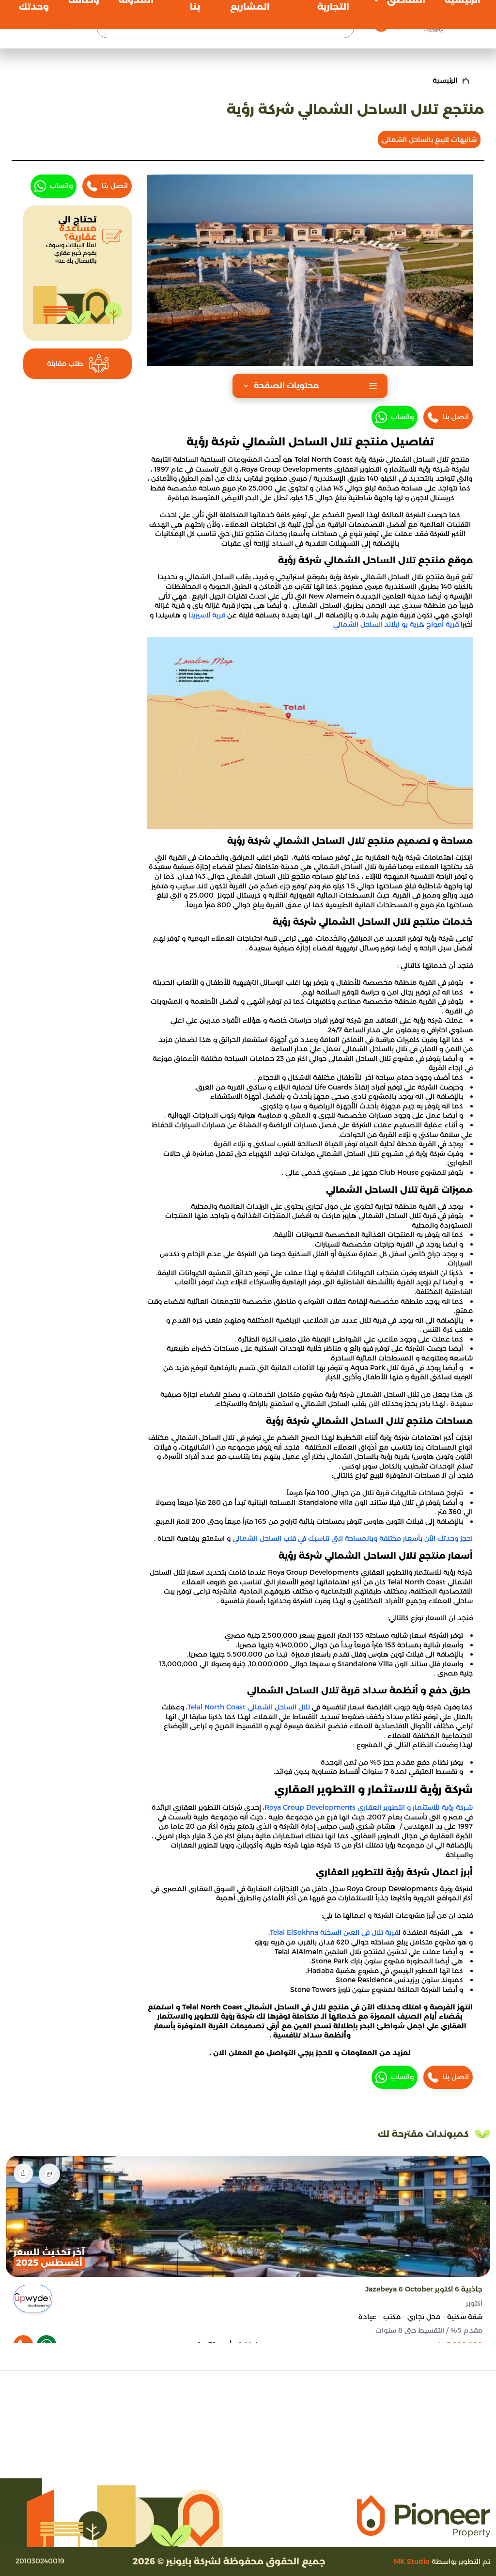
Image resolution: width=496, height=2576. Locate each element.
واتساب (402, 417)
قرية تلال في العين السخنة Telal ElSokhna (334, 1932)
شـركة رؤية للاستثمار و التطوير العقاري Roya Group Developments (369, 1807)
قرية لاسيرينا (207, 615)
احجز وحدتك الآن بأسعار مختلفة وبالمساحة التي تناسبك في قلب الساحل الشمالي (353, 1538)
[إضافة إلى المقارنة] (49, 2174)
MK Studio (412, 2561)
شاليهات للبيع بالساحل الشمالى (429, 140)
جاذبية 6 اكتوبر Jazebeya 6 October (424, 2289)
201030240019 (40, 2561)
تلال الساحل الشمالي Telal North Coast (250, 1707)
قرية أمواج (442, 624)
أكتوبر (474, 2303)
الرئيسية (445, 80)
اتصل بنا (456, 417)
